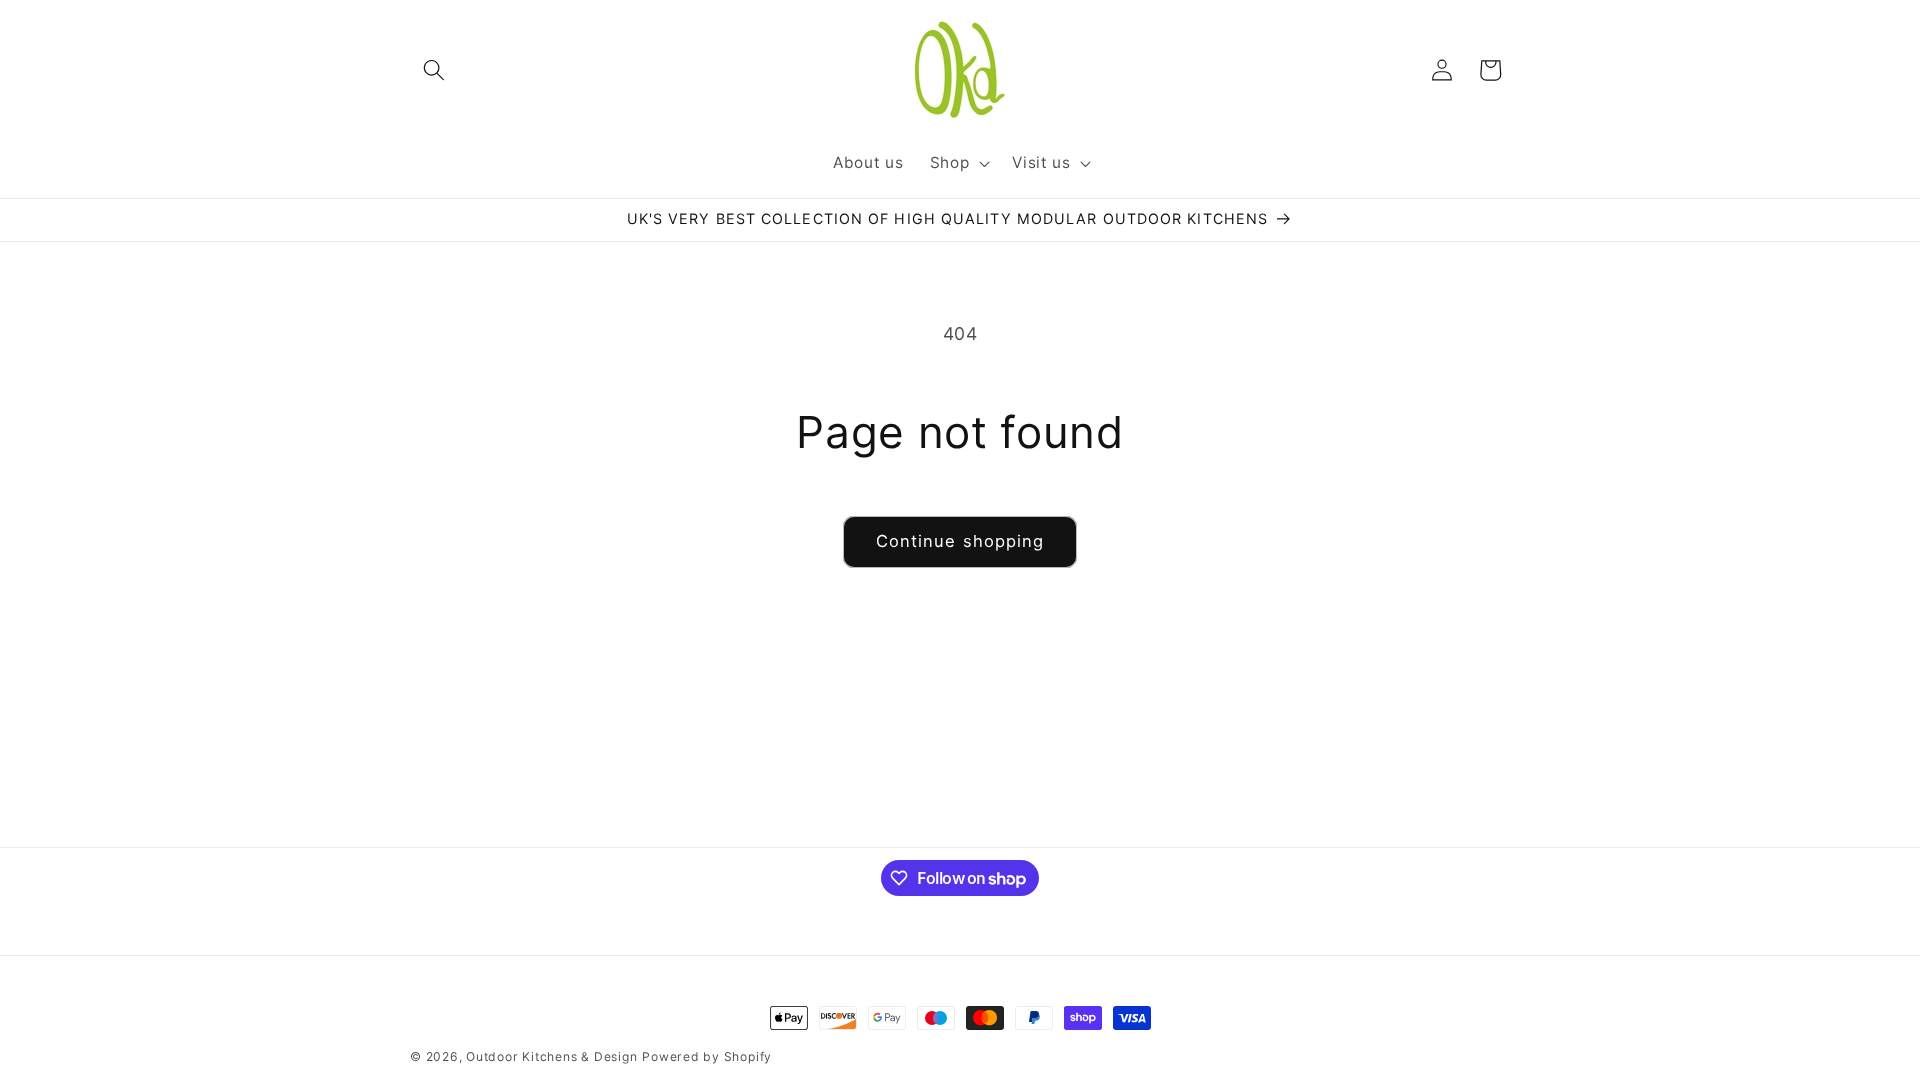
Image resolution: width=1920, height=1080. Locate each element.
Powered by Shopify (707, 1056)
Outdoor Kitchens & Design (551, 1056)
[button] (434, 70)
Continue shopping (960, 541)
